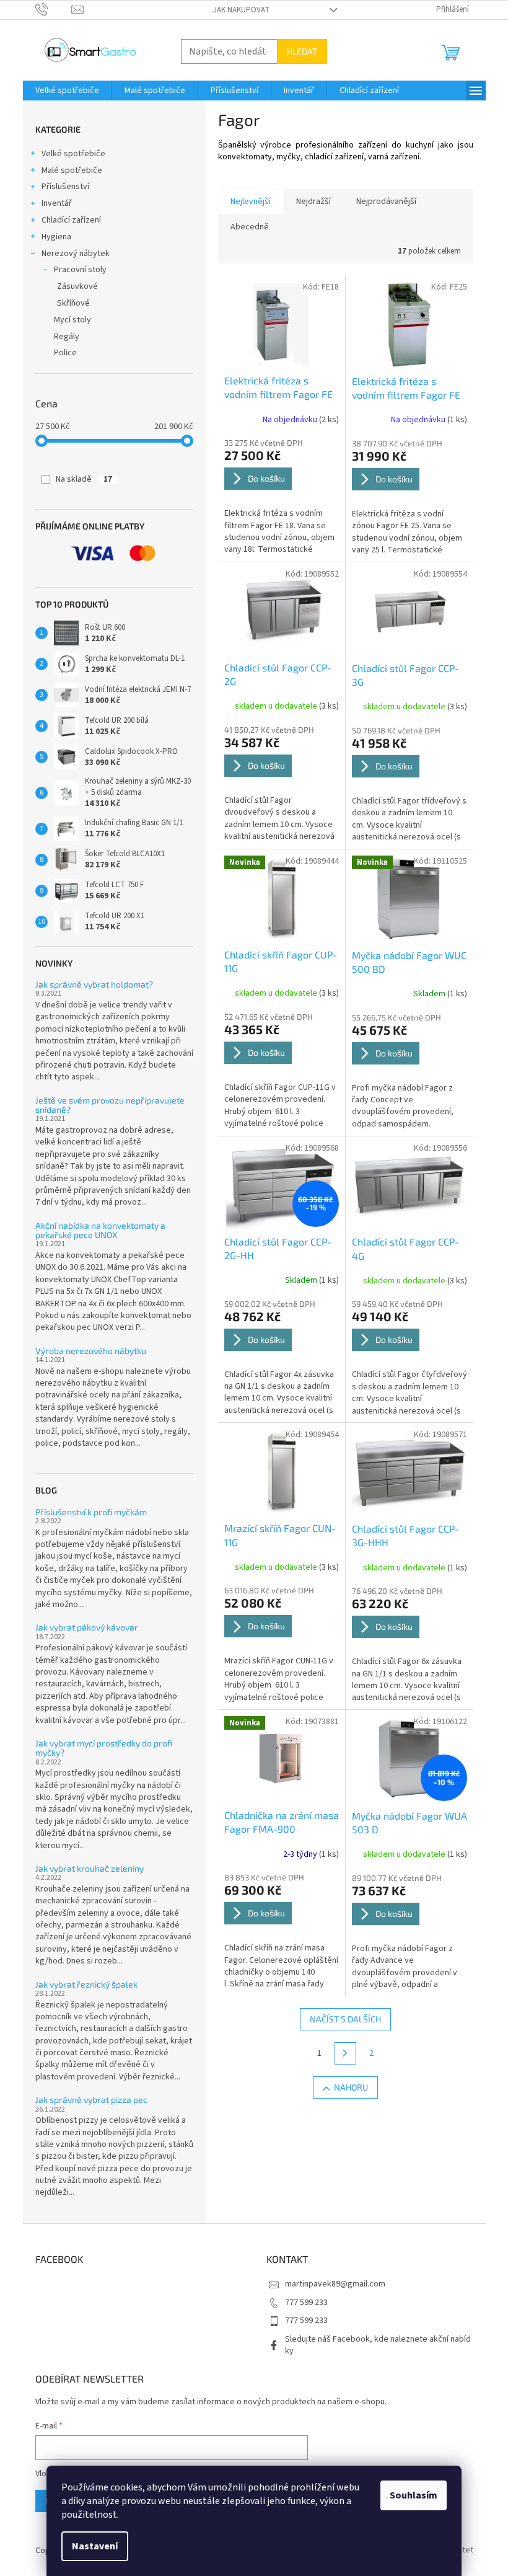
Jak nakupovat (241, 10)
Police (65, 353)
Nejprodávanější (386, 201)
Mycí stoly (72, 320)
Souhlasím (414, 2495)
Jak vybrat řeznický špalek (86, 1984)
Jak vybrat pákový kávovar (87, 1627)
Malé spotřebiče (72, 170)
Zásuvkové (77, 286)
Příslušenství (65, 187)
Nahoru (351, 2087)
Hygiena (56, 237)
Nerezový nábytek (76, 254)
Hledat (302, 51)
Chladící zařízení (71, 220)
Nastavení (95, 2546)
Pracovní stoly (80, 270)
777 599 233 (306, 2303)
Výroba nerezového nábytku (91, 1351)
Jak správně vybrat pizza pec (91, 2100)
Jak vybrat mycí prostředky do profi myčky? (104, 1748)
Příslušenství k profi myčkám (91, 1512)
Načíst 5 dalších (345, 2019)
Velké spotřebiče (73, 154)
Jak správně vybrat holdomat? (94, 984)
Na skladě (84, 479)
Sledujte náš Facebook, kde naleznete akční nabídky (378, 2345)
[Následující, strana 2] (346, 2053)
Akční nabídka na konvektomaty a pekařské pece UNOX (100, 1230)
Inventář (57, 203)
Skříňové (73, 303)
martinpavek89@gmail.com (335, 2284)
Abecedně (250, 227)
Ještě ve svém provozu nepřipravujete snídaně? (110, 1105)
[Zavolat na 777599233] (54, 9)
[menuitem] (67, 91)
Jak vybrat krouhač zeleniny (90, 1868)
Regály (67, 337)
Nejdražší (313, 201)
